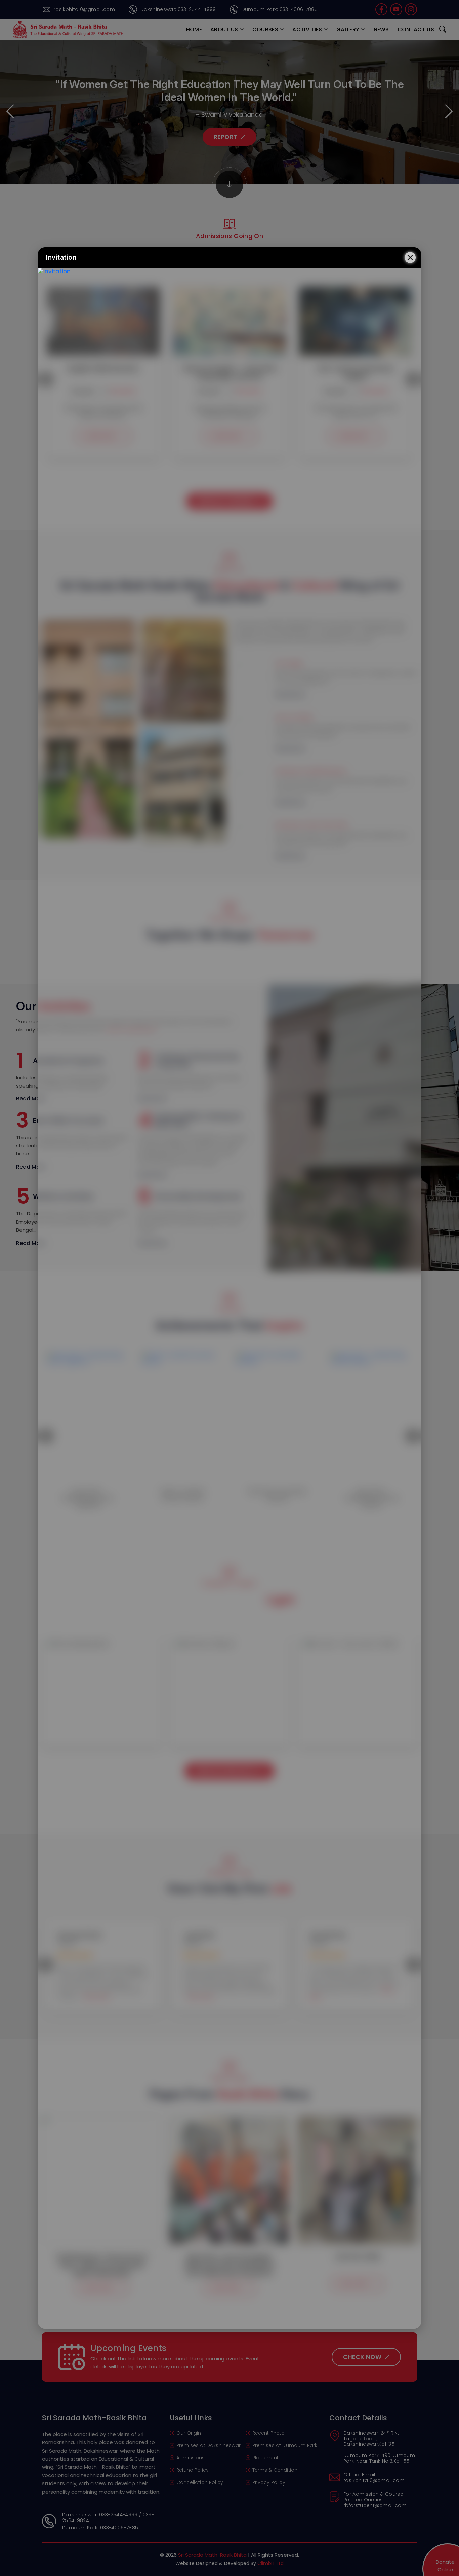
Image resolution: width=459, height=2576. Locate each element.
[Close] (410, 257)
